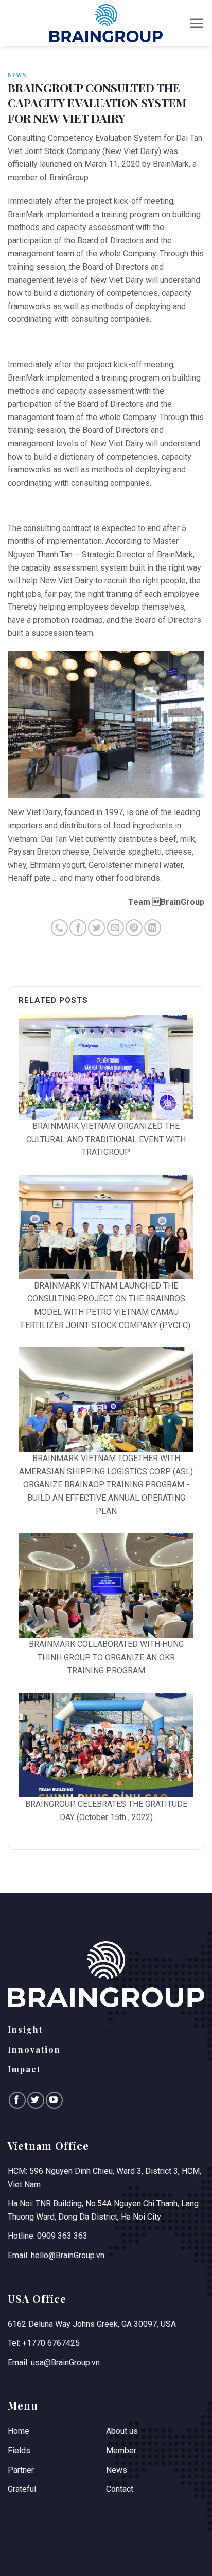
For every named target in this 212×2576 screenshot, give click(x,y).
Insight (25, 2029)
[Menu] (197, 23)
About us (122, 2431)
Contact (120, 2489)
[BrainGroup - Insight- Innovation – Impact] (106, 23)
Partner (21, 2470)
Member (121, 2450)
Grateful (22, 2489)
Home (19, 2431)
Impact (24, 2069)
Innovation (34, 2049)
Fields (19, 2450)
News (17, 75)
